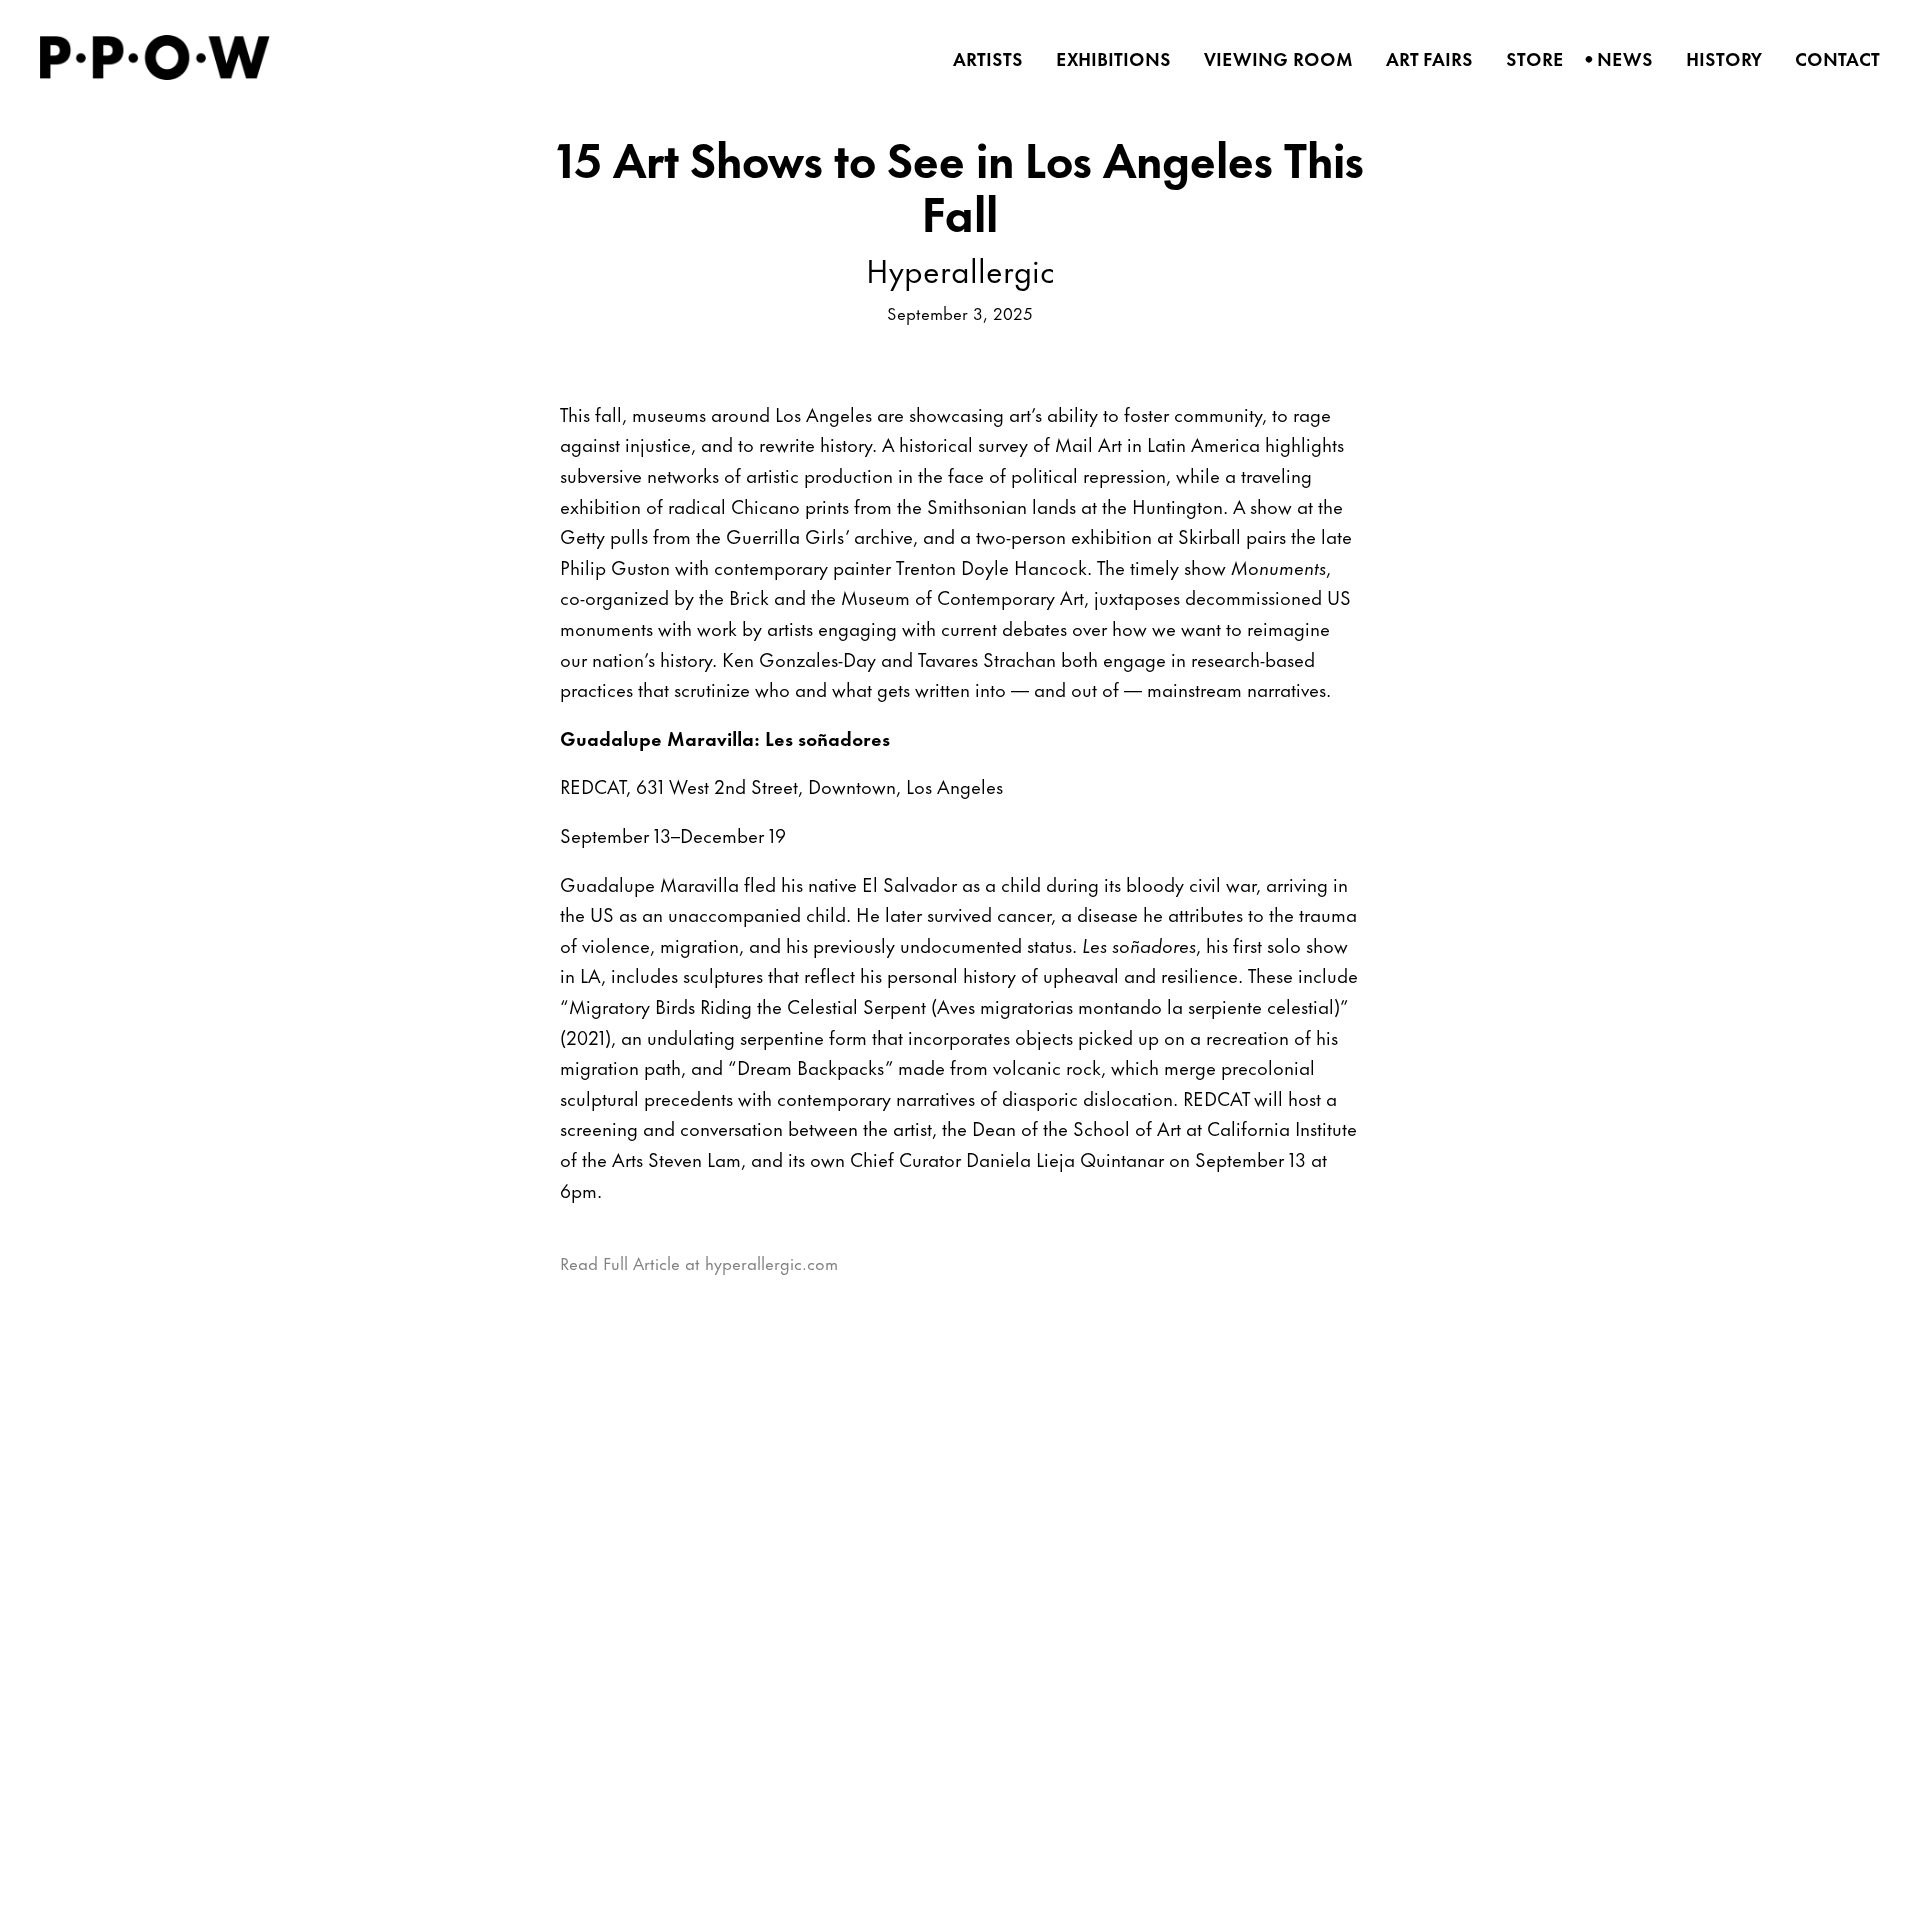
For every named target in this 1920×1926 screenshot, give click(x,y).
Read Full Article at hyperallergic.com (699, 1262)
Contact (1831, 59)
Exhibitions (1107, 59)
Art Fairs (1423, 59)
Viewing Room (1272, 59)
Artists (981, 59)
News (1618, 59)
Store (1528, 59)
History (1717, 59)
